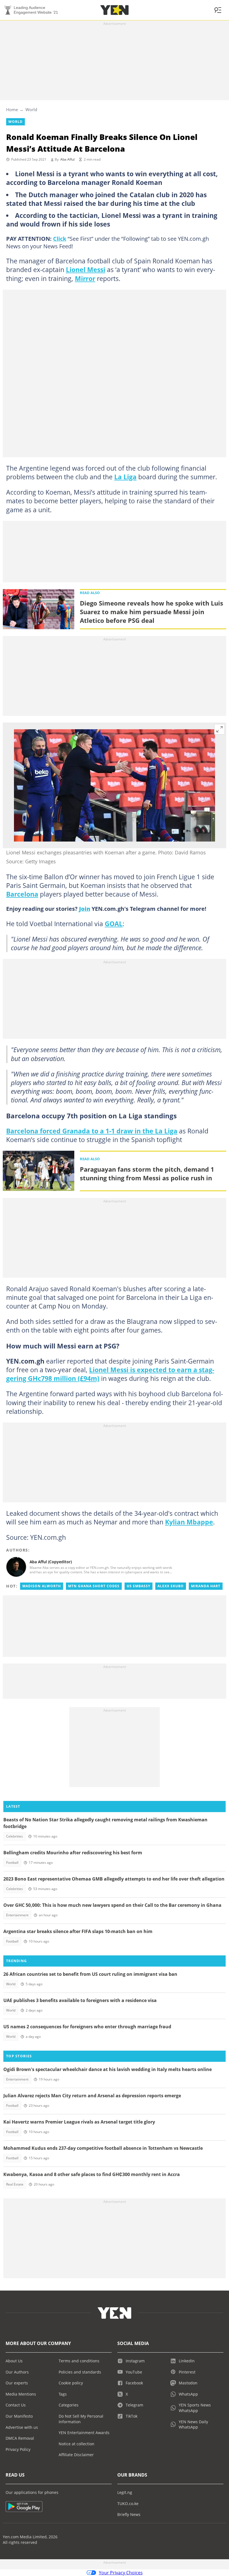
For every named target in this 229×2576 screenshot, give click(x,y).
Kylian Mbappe (189, 1522)
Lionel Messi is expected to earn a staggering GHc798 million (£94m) (110, 1374)
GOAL (114, 924)
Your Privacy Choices (121, 2573)
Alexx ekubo (171, 1586)
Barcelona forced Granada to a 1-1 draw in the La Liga (92, 1131)
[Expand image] (220, 729)
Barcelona (22, 894)
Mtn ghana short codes (94, 1586)
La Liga (125, 477)
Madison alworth (42, 1586)
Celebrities (15, 1836)
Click (60, 239)
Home (12, 109)
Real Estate (15, 2184)
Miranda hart (206, 1586)
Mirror (85, 278)
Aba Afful (67, 159)
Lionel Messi (86, 270)
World (31, 109)
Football (12, 1863)
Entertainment (17, 1915)
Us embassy (139, 1586)
